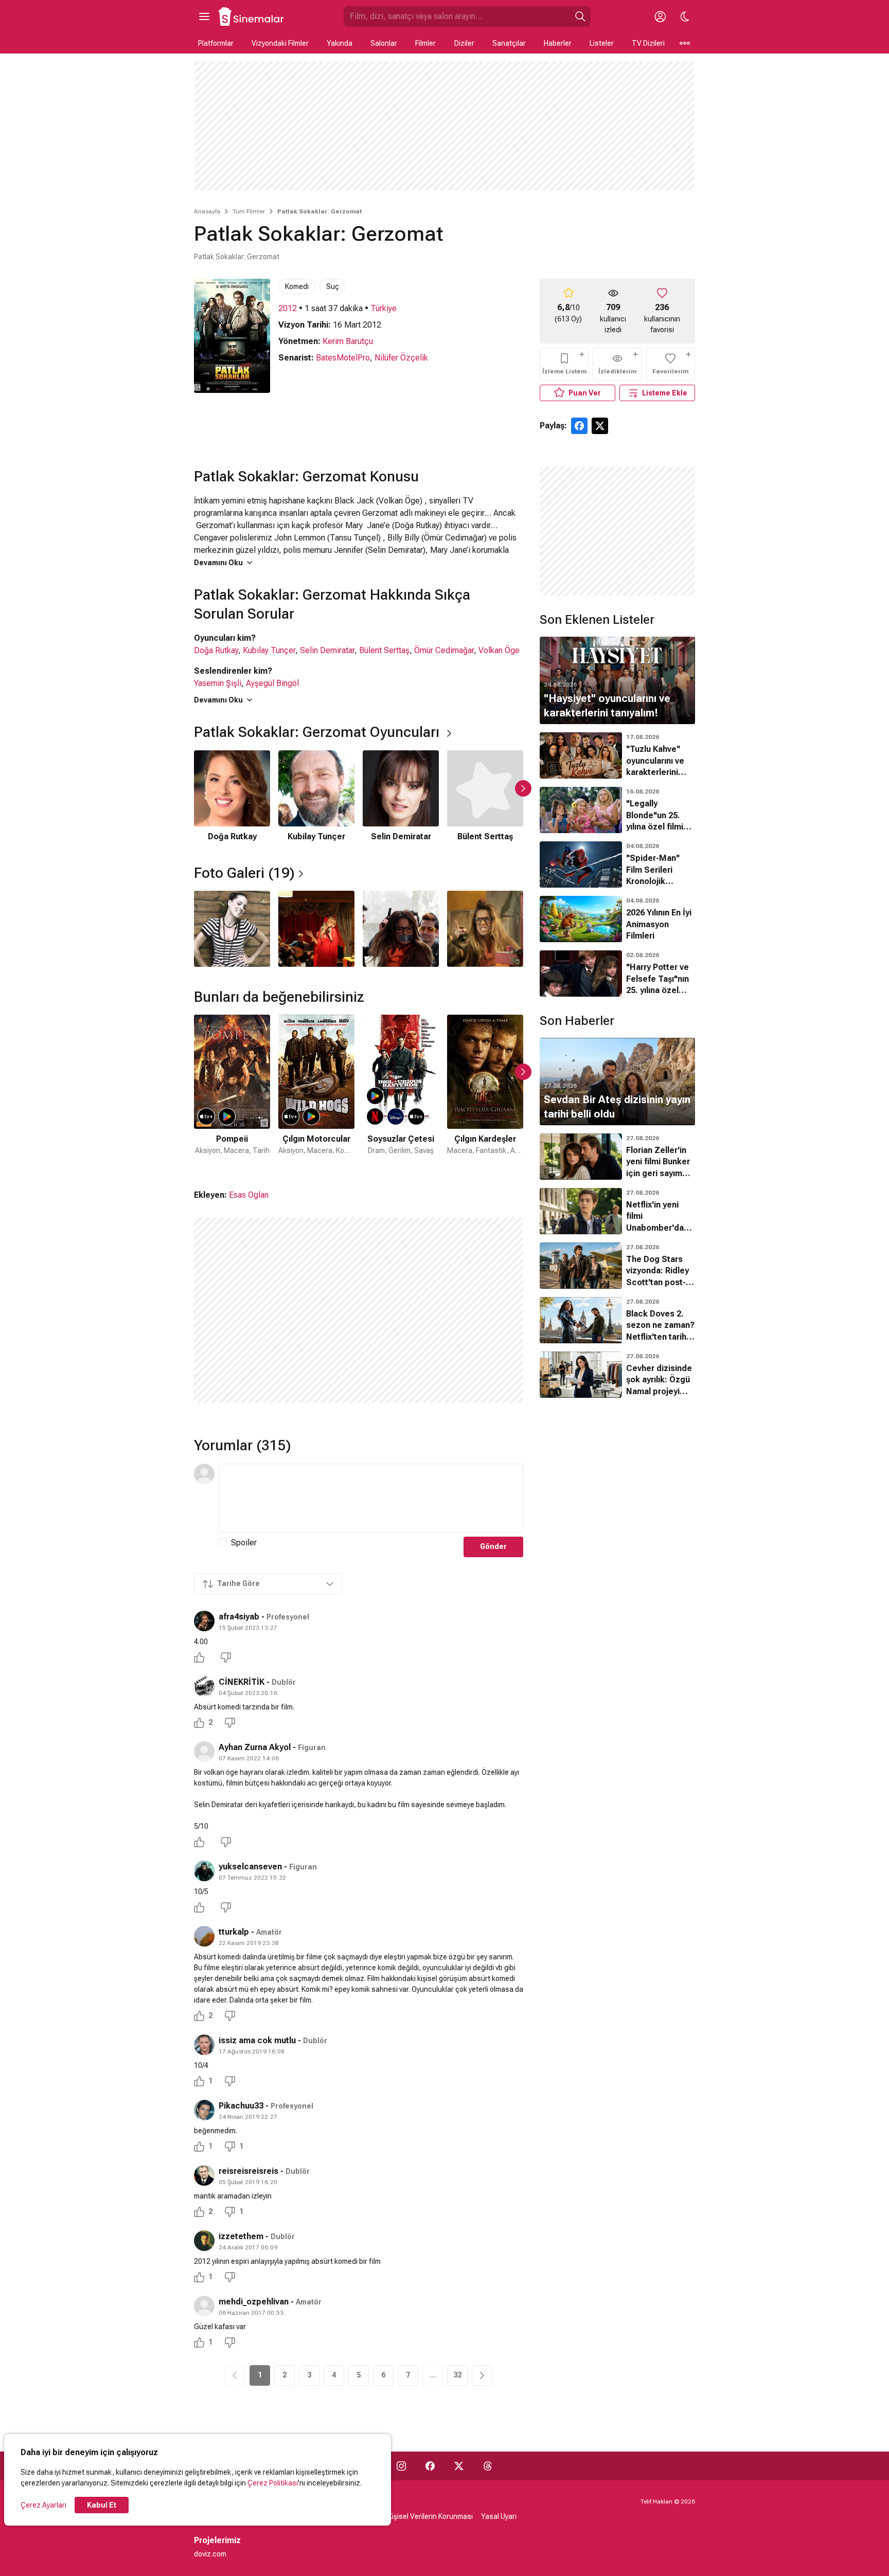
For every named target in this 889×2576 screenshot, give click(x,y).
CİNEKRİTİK (242, 1682)
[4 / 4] (485, 929)
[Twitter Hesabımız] (459, 2466)
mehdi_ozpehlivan (254, 2302)
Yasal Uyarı (499, 2516)
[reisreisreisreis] (204, 2175)
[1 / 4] (232, 929)
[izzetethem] (204, 2241)
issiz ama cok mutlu (257, 2040)
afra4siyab (239, 1617)
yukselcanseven (250, 1867)
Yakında (340, 43)
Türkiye (384, 308)
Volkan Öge (499, 650)
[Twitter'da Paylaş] (600, 426)
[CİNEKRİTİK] (204, 1686)
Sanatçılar (509, 43)
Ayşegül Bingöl (272, 683)
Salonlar (384, 43)
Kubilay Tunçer (269, 650)
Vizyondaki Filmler (280, 43)
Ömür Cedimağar (444, 650)
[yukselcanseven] (204, 1871)
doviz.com (210, 2554)
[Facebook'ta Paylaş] (579, 426)
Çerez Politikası (273, 2483)
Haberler (558, 43)
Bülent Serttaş (384, 650)
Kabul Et (102, 2505)
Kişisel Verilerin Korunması (430, 2516)
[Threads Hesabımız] (488, 2466)
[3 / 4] (401, 929)
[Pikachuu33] (204, 2110)
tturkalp (234, 1932)
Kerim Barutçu (348, 341)
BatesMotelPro (343, 358)
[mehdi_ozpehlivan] (204, 2306)
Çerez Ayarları (43, 2505)
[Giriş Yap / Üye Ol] (660, 16)
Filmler (425, 43)
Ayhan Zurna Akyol (255, 1747)
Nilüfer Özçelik (401, 358)
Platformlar (216, 43)
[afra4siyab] (204, 1621)
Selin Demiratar (327, 650)
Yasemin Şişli (218, 683)
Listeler (602, 43)
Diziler (464, 43)
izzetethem (241, 2236)
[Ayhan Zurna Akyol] (204, 1752)
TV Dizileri (648, 43)
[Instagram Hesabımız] (401, 2466)
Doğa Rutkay (216, 650)
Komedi (297, 286)
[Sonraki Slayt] (523, 788)
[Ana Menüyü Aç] (204, 16)
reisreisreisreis (248, 2171)
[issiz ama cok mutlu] (204, 2045)
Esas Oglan (249, 1195)
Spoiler (244, 1543)
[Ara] (580, 16)
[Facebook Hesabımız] (430, 2466)
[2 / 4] (316, 929)
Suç (333, 286)
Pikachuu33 (241, 2106)
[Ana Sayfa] (252, 16)
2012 (288, 308)
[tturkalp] (204, 1936)
